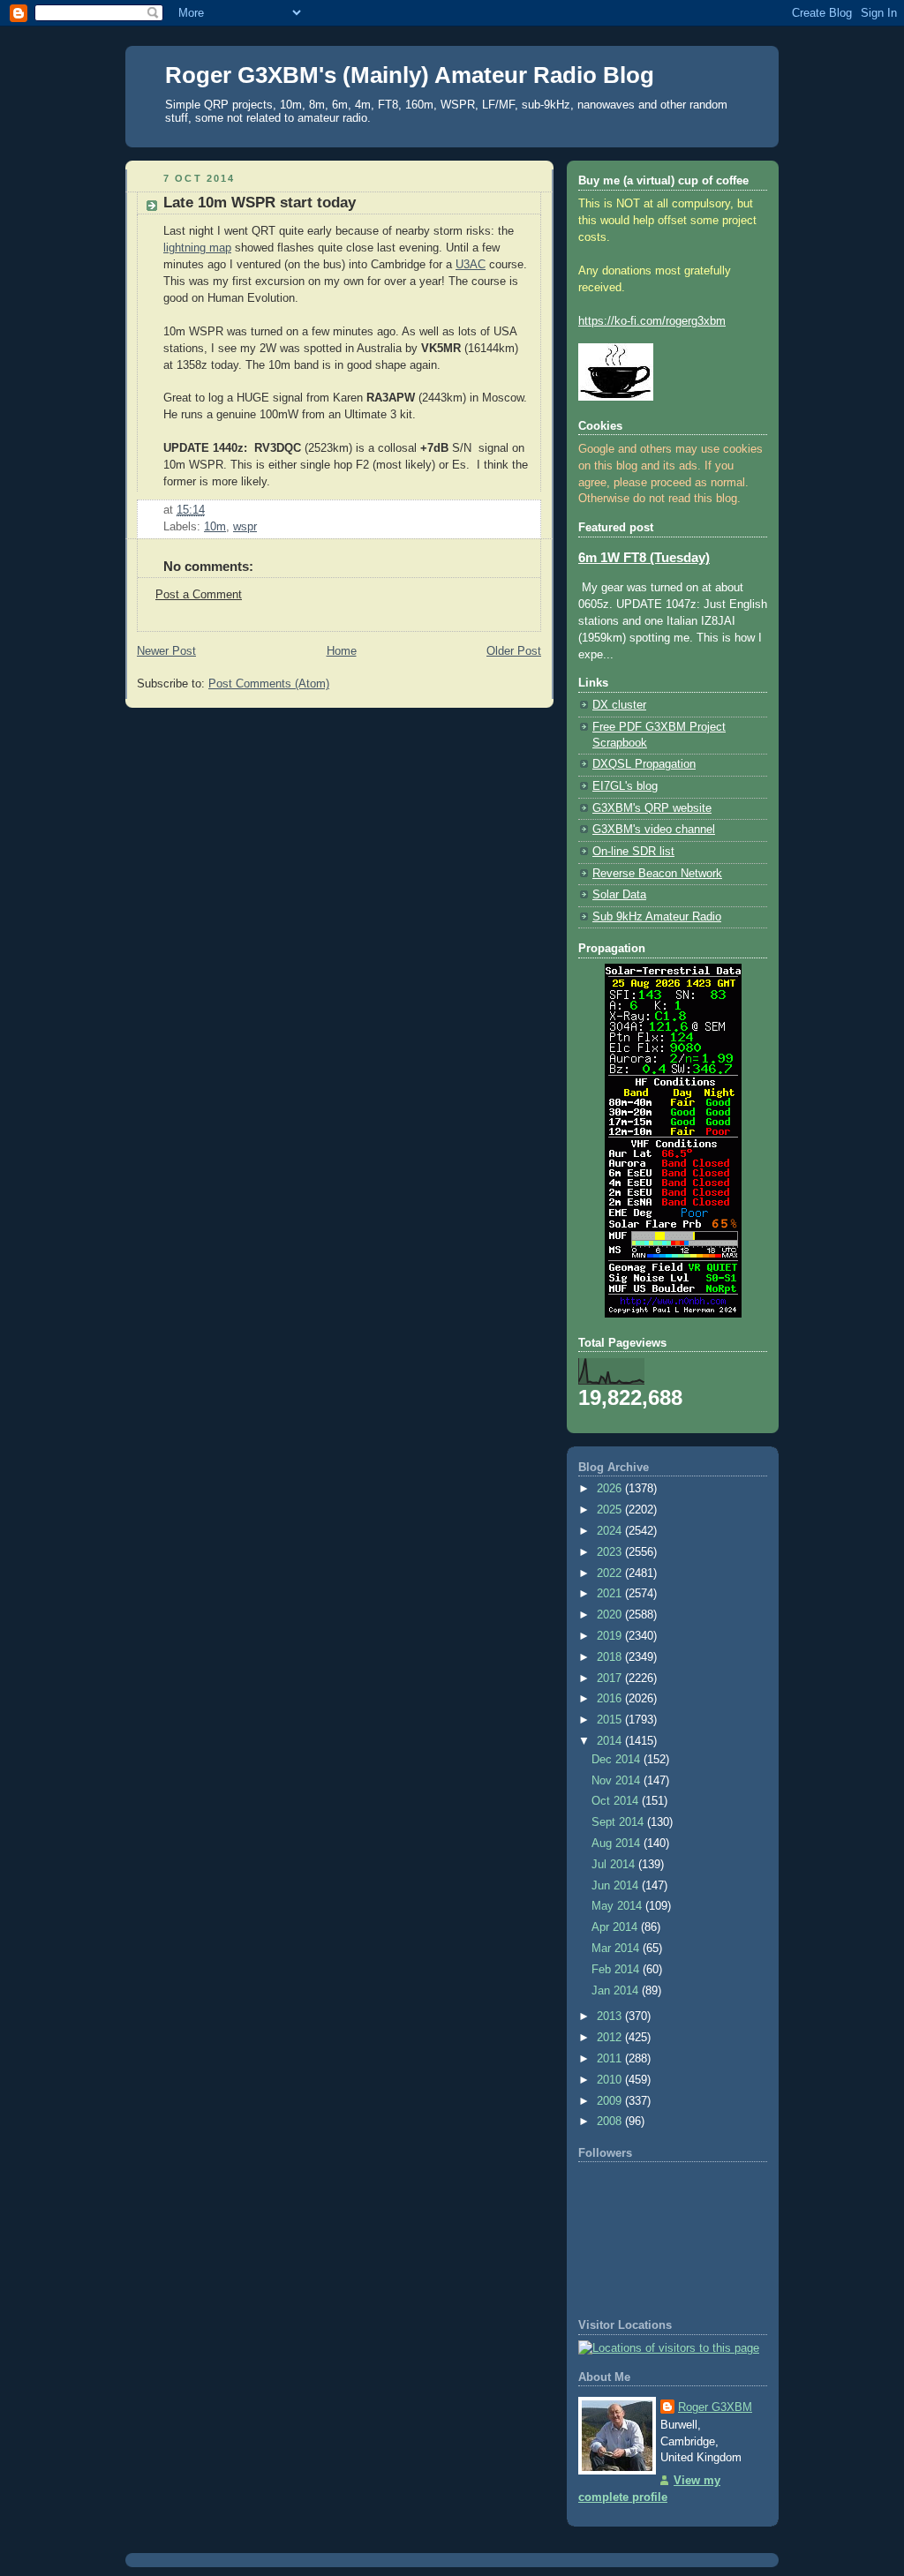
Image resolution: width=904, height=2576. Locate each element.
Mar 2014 (617, 1949)
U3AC (471, 265)
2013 (611, 2016)
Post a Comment (199, 595)
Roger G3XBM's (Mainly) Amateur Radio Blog (410, 75)
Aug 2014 (618, 1844)
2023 (611, 1552)
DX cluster (619, 705)
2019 (611, 1636)
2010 (611, 2080)
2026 (611, 1489)
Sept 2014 (619, 1822)
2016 (611, 1699)
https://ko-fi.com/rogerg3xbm (652, 321)
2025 (611, 1510)
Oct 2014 (617, 1801)
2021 (611, 1594)
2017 (611, 1679)
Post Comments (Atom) (269, 684)
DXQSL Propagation (644, 764)
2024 (611, 1531)
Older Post (514, 651)
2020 (611, 1615)
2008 (611, 2122)
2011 (611, 2059)
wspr (245, 527)
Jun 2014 (617, 1886)
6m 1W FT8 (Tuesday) (644, 558)
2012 (611, 2038)
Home (342, 651)
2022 (611, 1573)
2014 (611, 1741)
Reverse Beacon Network (657, 874)
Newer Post (166, 651)
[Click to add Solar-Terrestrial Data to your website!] (673, 1314)
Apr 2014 (616, 1927)
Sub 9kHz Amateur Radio (657, 917)
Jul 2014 (615, 1865)
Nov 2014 (618, 1781)
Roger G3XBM (715, 2407)
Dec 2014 (618, 1760)
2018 (611, 1657)
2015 (611, 1720)
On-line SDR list (633, 852)
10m (215, 527)
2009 (611, 2101)
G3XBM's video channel (654, 830)
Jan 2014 (617, 1991)
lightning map (197, 248)
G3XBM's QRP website (652, 808)
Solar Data (619, 895)
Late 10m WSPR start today (260, 203)
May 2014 (618, 1906)
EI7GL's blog (625, 786)
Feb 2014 (617, 1970)
